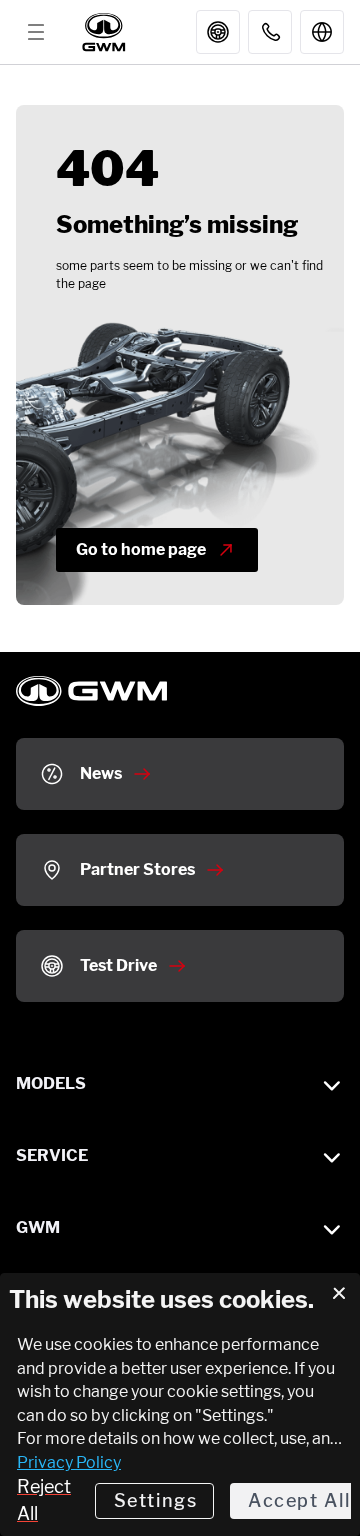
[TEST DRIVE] (218, 32)
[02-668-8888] (270, 32)
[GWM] (105, 32)
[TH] (322, 32)
